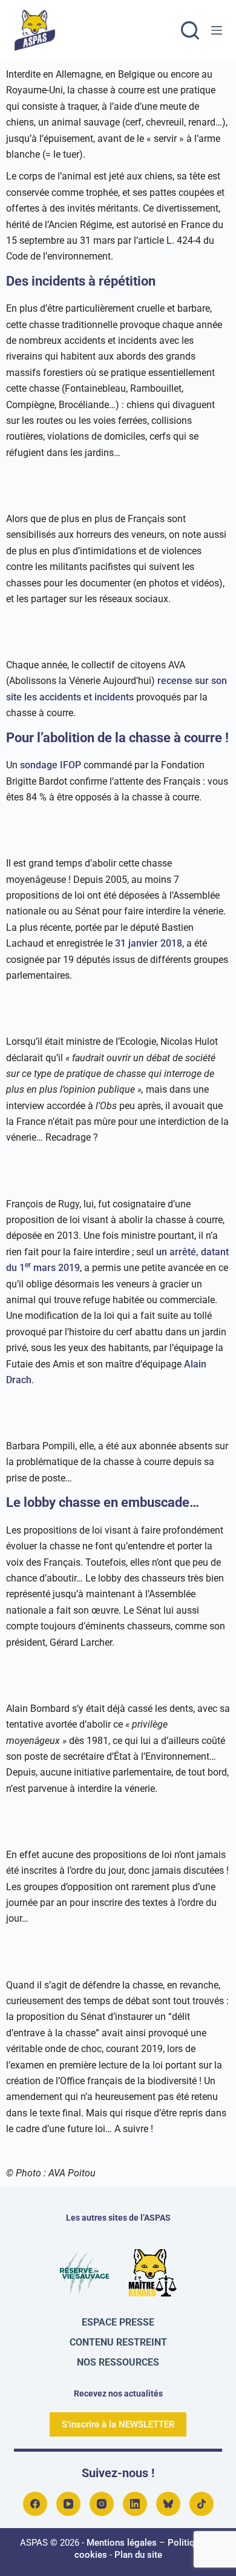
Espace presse (118, 2322)
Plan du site (138, 2555)
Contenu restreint (118, 2342)
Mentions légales (122, 2543)
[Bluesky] (168, 2504)
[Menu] (217, 30)
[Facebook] (35, 2504)
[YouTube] (68, 2504)
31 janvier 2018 (149, 943)
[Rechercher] (190, 30)
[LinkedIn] (135, 2504)
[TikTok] (202, 2504)
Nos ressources (118, 2362)
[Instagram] (102, 2504)
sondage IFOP (51, 765)
